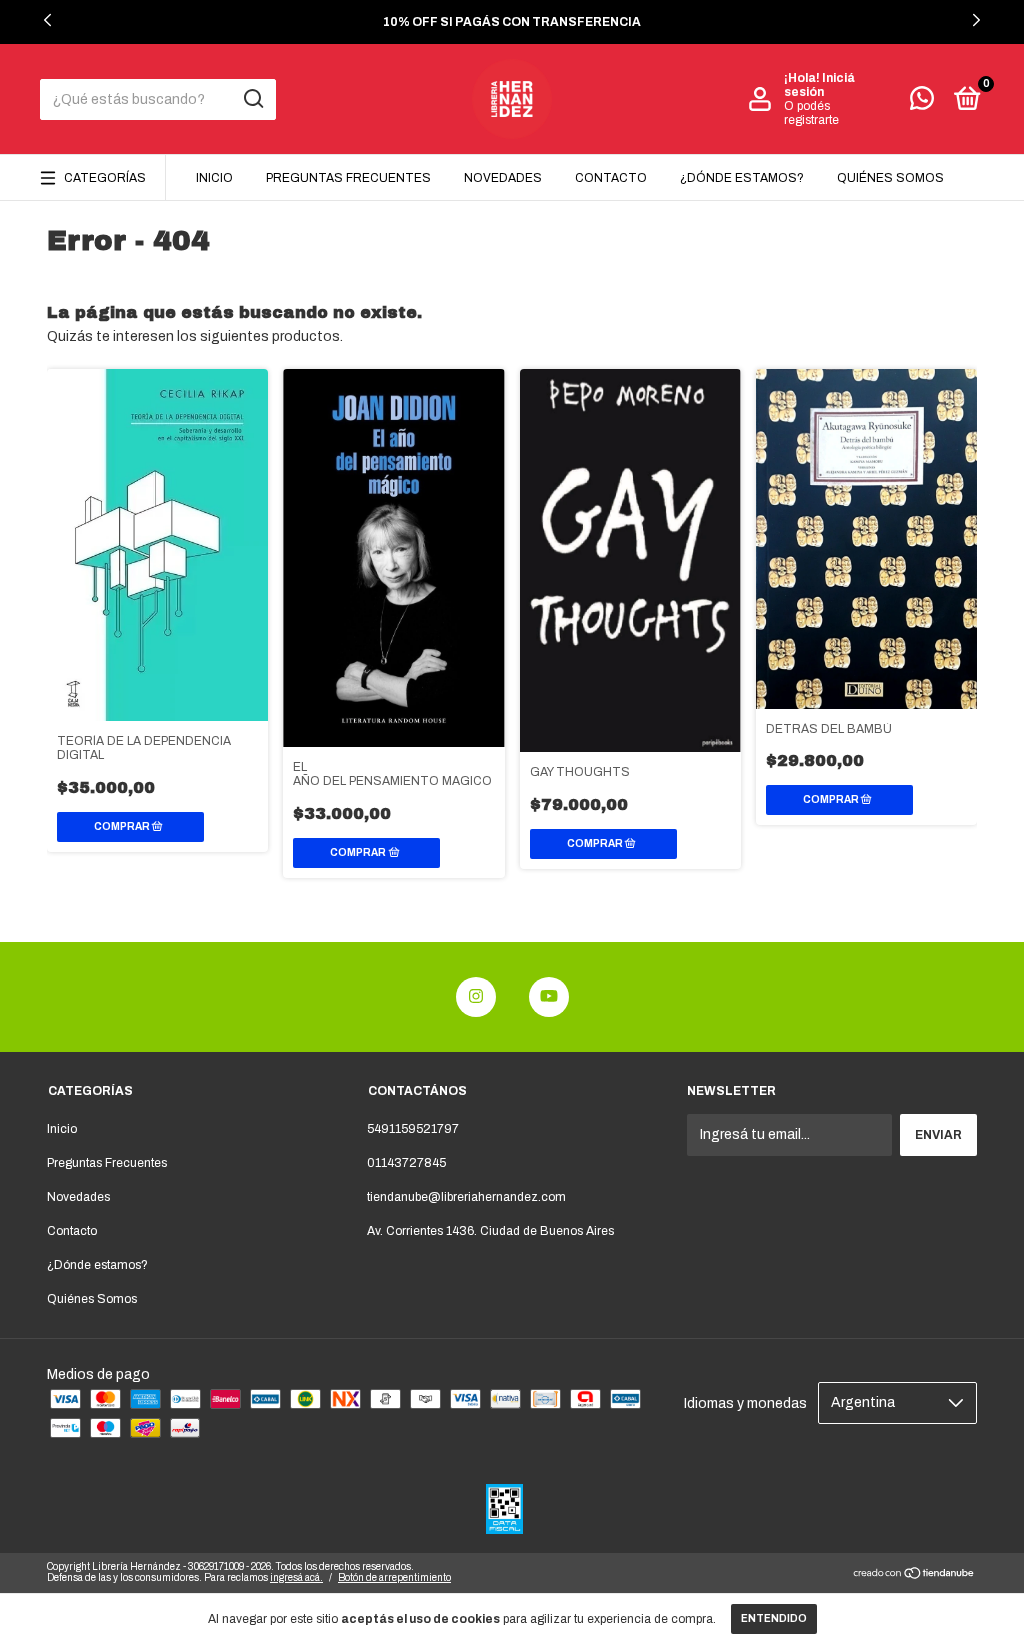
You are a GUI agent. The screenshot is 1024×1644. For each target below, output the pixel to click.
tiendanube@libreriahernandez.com (466, 1197)
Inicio (214, 178)
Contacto (611, 178)
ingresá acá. (296, 1577)
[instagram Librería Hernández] (476, 997)
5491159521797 (413, 1129)
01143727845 (406, 1163)
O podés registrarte (811, 113)
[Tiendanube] (914, 1575)
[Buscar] (252, 99)
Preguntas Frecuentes (348, 178)
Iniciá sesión (819, 85)
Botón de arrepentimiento (394, 1577)
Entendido (774, 1618)
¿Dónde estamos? (742, 178)
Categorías (105, 178)
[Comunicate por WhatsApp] (922, 103)
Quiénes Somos (890, 178)
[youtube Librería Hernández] (549, 997)
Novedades (503, 178)
